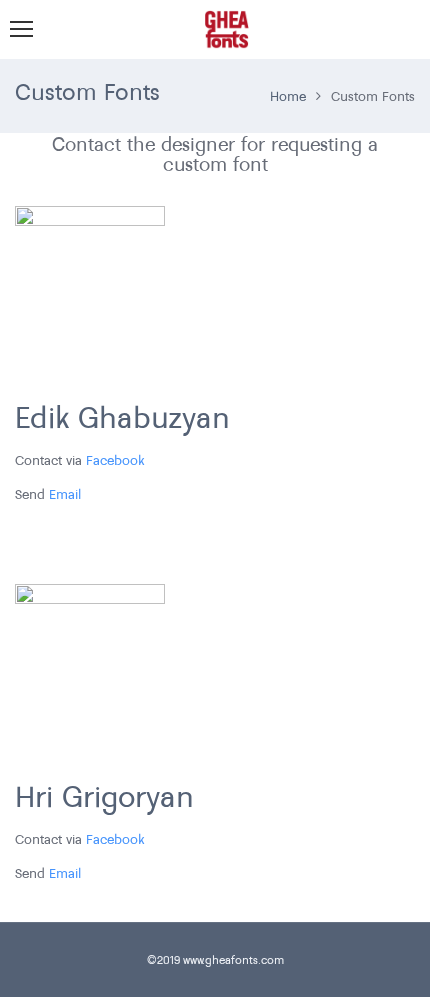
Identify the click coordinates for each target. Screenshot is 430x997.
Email (65, 494)
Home (288, 96)
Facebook (115, 460)
